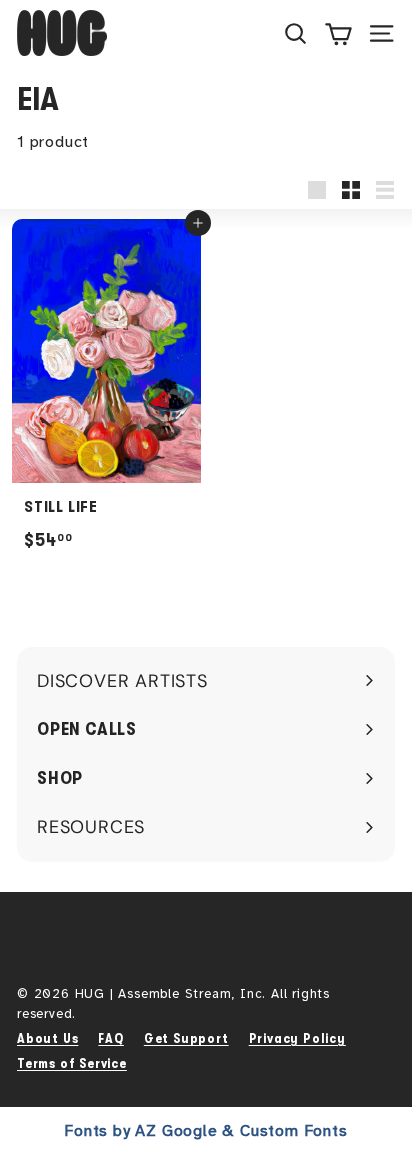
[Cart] (338, 33)
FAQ (110, 1038)
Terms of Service (72, 1063)
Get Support (186, 1038)
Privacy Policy (297, 1038)
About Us (47, 1038)
